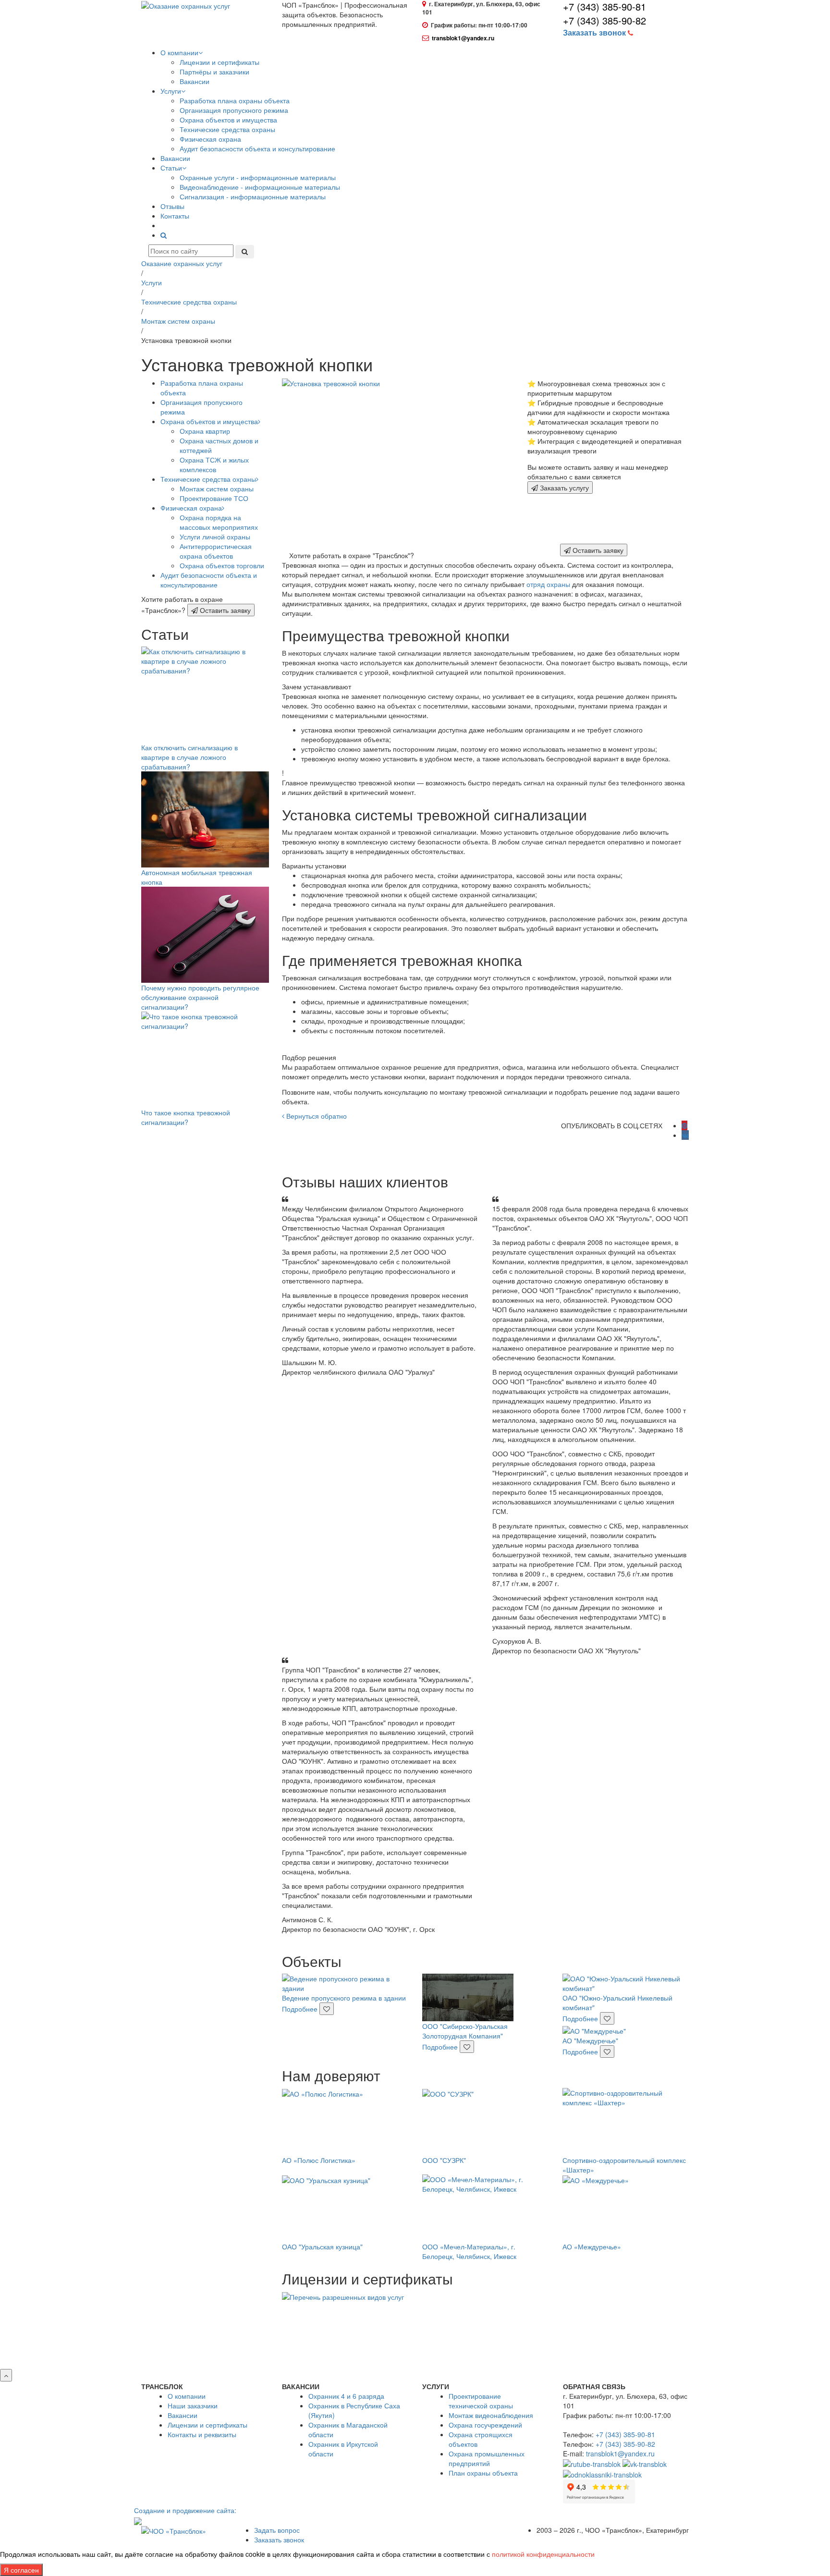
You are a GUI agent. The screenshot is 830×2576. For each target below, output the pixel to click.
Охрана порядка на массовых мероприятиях (219, 522)
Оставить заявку (224, 610)
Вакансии (195, 81)
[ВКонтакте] (685, 1135)
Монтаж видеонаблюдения (491, 2415)
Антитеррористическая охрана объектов (216, 551)
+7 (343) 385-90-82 (604, 20)
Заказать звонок (279, 2539)
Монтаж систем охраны (217, 488)
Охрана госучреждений (485, 2425)
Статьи (171, 168)
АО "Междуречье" (590, 2040)
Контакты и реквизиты (202, 2434)
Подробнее (301, 2009)
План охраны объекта (483, 2473)
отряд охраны (548, 584)
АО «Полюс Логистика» (319, 2160)
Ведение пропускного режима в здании (344, 1998)
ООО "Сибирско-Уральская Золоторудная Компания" (465, 2031)
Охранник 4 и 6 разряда (346, 2396)
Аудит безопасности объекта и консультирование (257, 148)
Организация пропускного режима (234, 110)
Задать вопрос (277, 2530)
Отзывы (172, 206)
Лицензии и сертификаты (220, 62)
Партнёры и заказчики (214, 72)
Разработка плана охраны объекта (235, 100)
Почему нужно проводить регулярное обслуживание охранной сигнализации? (200, 997)
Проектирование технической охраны (481, 2401)
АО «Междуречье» (592, 2246)
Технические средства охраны (227, 129)
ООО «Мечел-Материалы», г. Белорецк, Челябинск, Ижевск (469, 2251)
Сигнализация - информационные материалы (253, 196)
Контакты (175, 216)
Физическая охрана (210, 139)
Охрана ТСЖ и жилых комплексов (214, 464)
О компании (179, 52)
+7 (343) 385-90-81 (625, 2434)
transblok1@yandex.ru (463, 38)
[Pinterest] (684, 1125)
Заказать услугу (563, 488)
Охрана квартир (205, 431)
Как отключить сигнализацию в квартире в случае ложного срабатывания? (189, 757)
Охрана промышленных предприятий (487, 2458)
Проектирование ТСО (214, 498)
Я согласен (21, 2570)
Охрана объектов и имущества (228, 120)
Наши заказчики (193, 2405)
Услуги (171, 91)
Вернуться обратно (316, 1116)
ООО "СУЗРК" (444, 2160)
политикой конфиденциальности (543, 2554)
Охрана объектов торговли (222, 565)
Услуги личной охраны (215, 537)
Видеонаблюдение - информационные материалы (260, 187)
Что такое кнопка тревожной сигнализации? (186, 1117)
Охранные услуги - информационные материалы (258, 177)
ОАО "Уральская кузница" (322, 2246)
